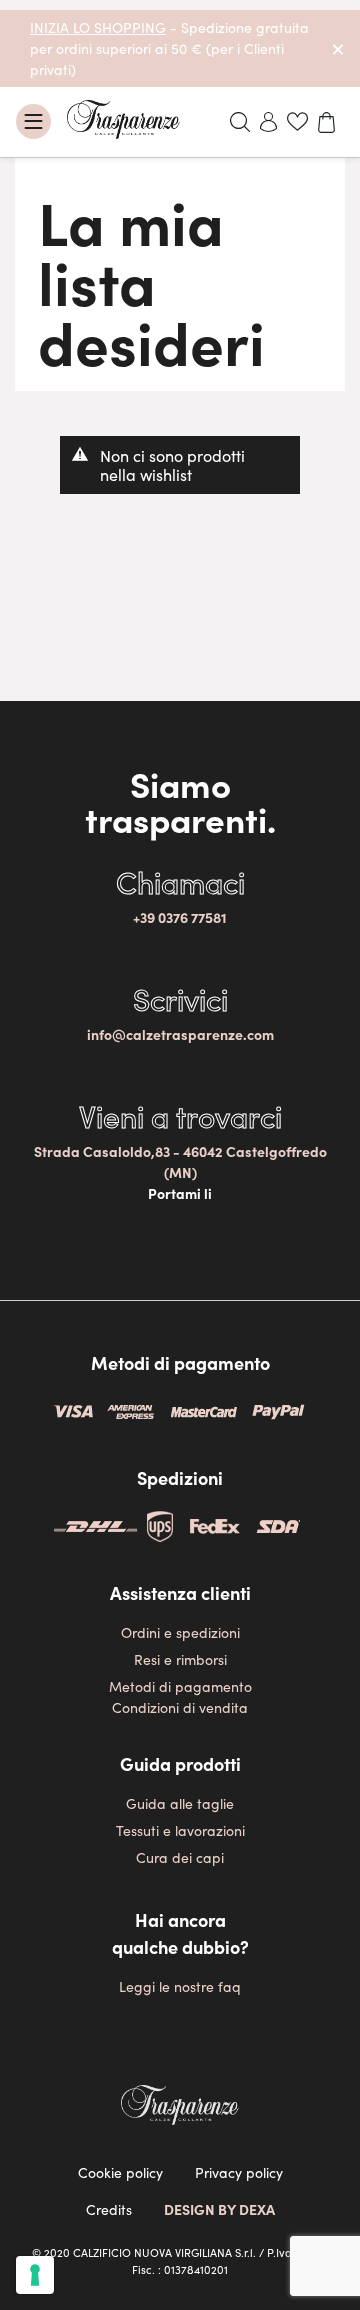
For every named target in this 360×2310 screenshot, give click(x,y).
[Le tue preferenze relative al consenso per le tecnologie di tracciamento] (35, 2275)
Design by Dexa (219, 2209)
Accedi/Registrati (268, 122)
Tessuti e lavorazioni (180, 1830)
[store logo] (123, 119)
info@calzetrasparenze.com (180, 1034)
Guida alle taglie (180, 1803)
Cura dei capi (180, 1857)
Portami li (180, 1193)
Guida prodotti (180, 1763)
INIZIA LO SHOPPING (98, 27)
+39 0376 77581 (180, 917)
